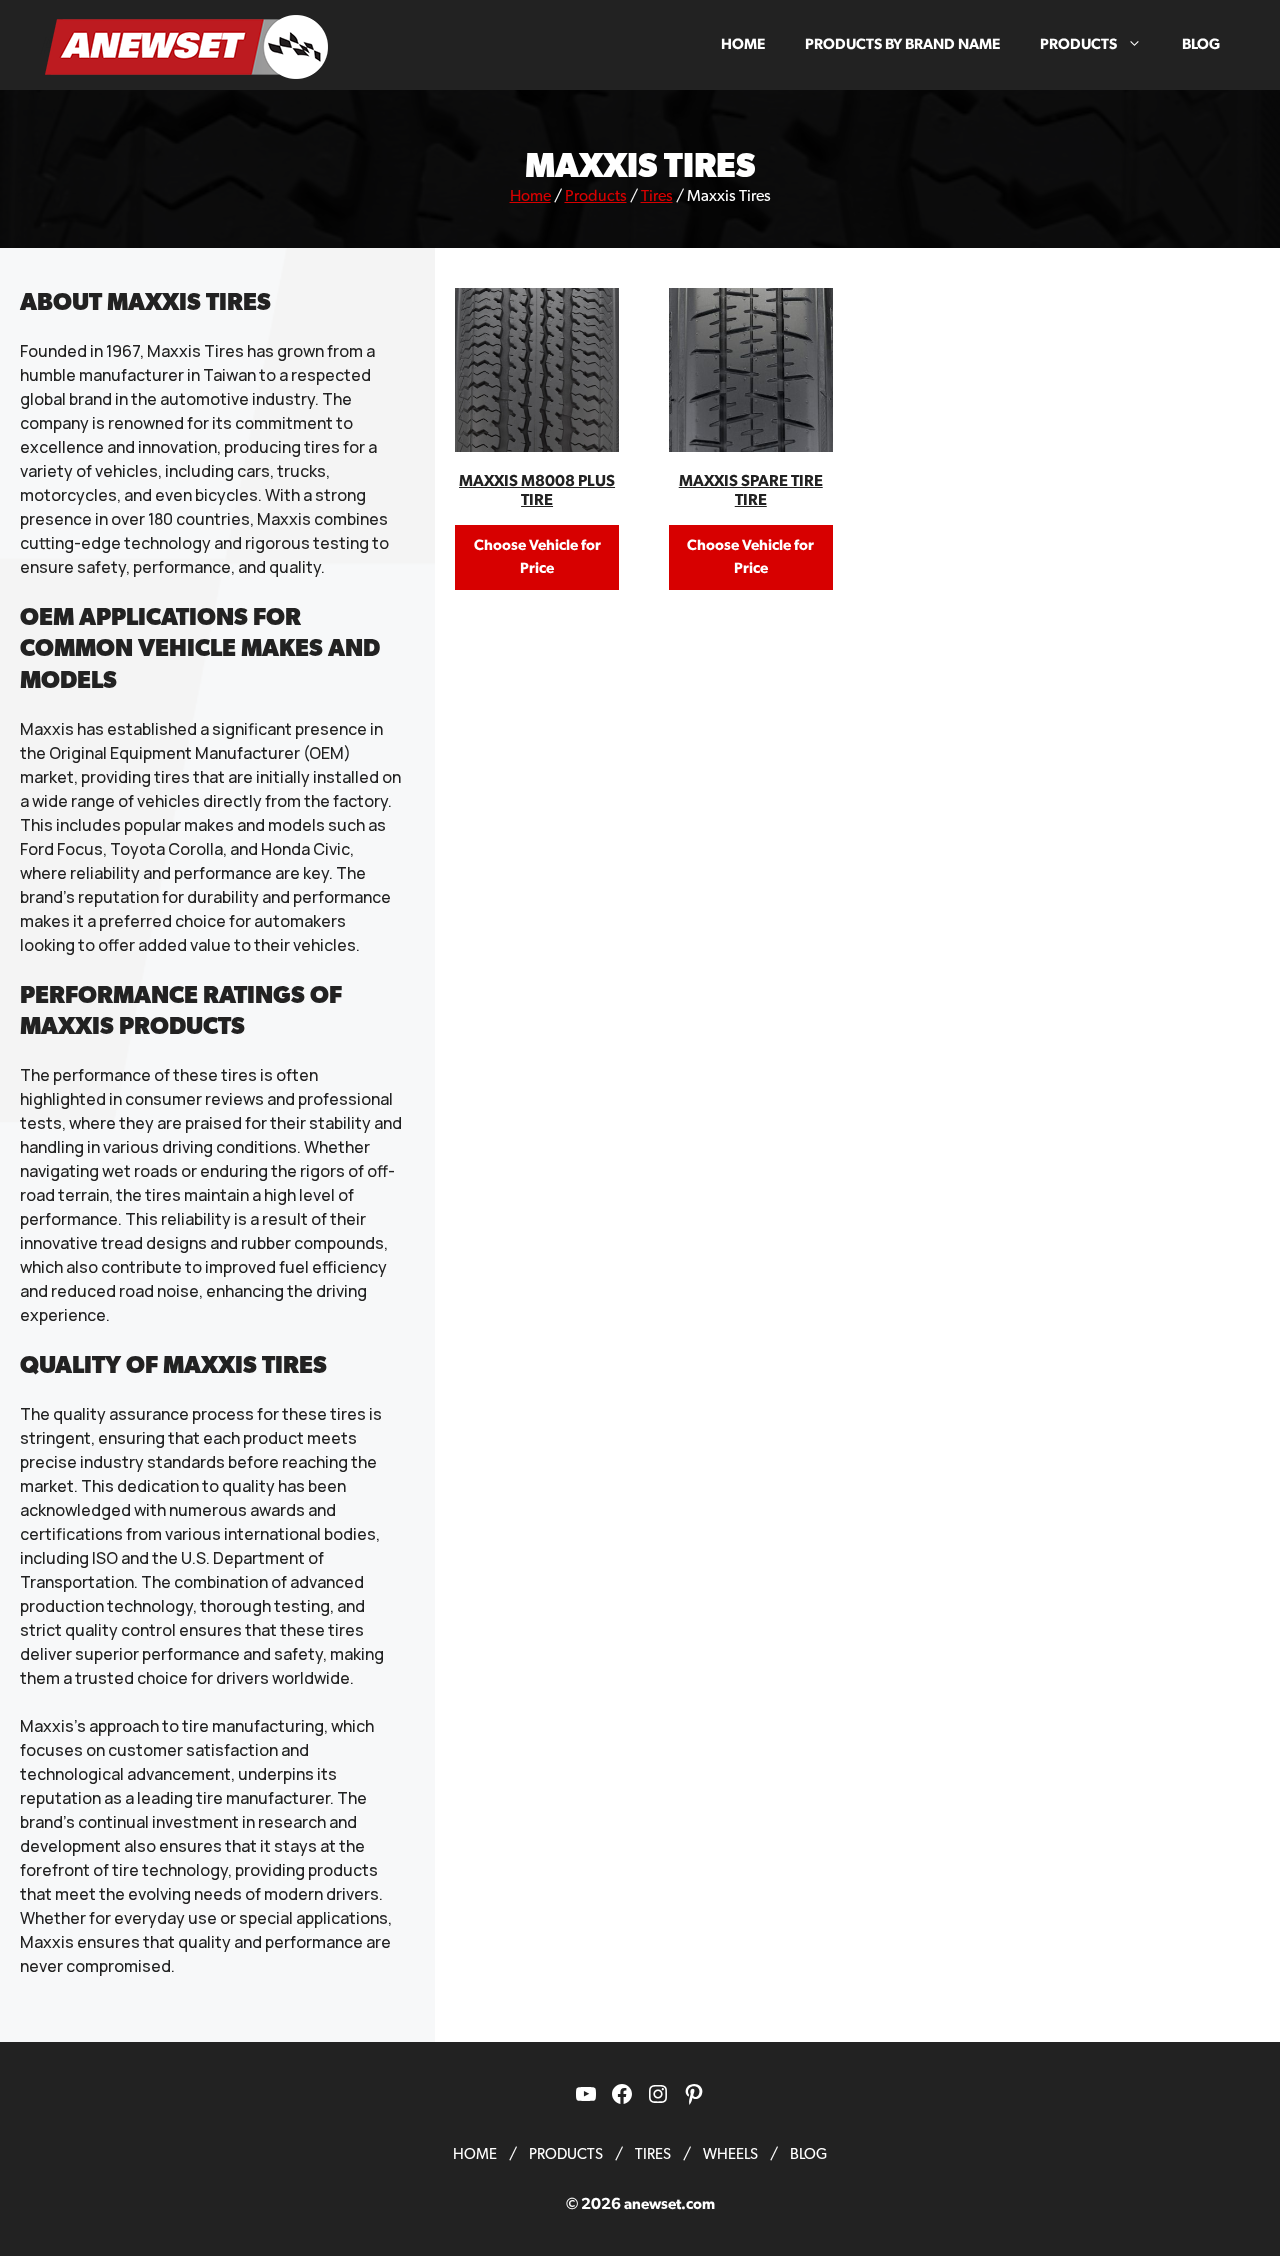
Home (743, 44)
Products (1078, 44)
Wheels (730, 2154)
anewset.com (669, 2204)
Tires (657, 196)
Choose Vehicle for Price (537, 557)
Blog (1201, 44)
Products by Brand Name (902, 44)
